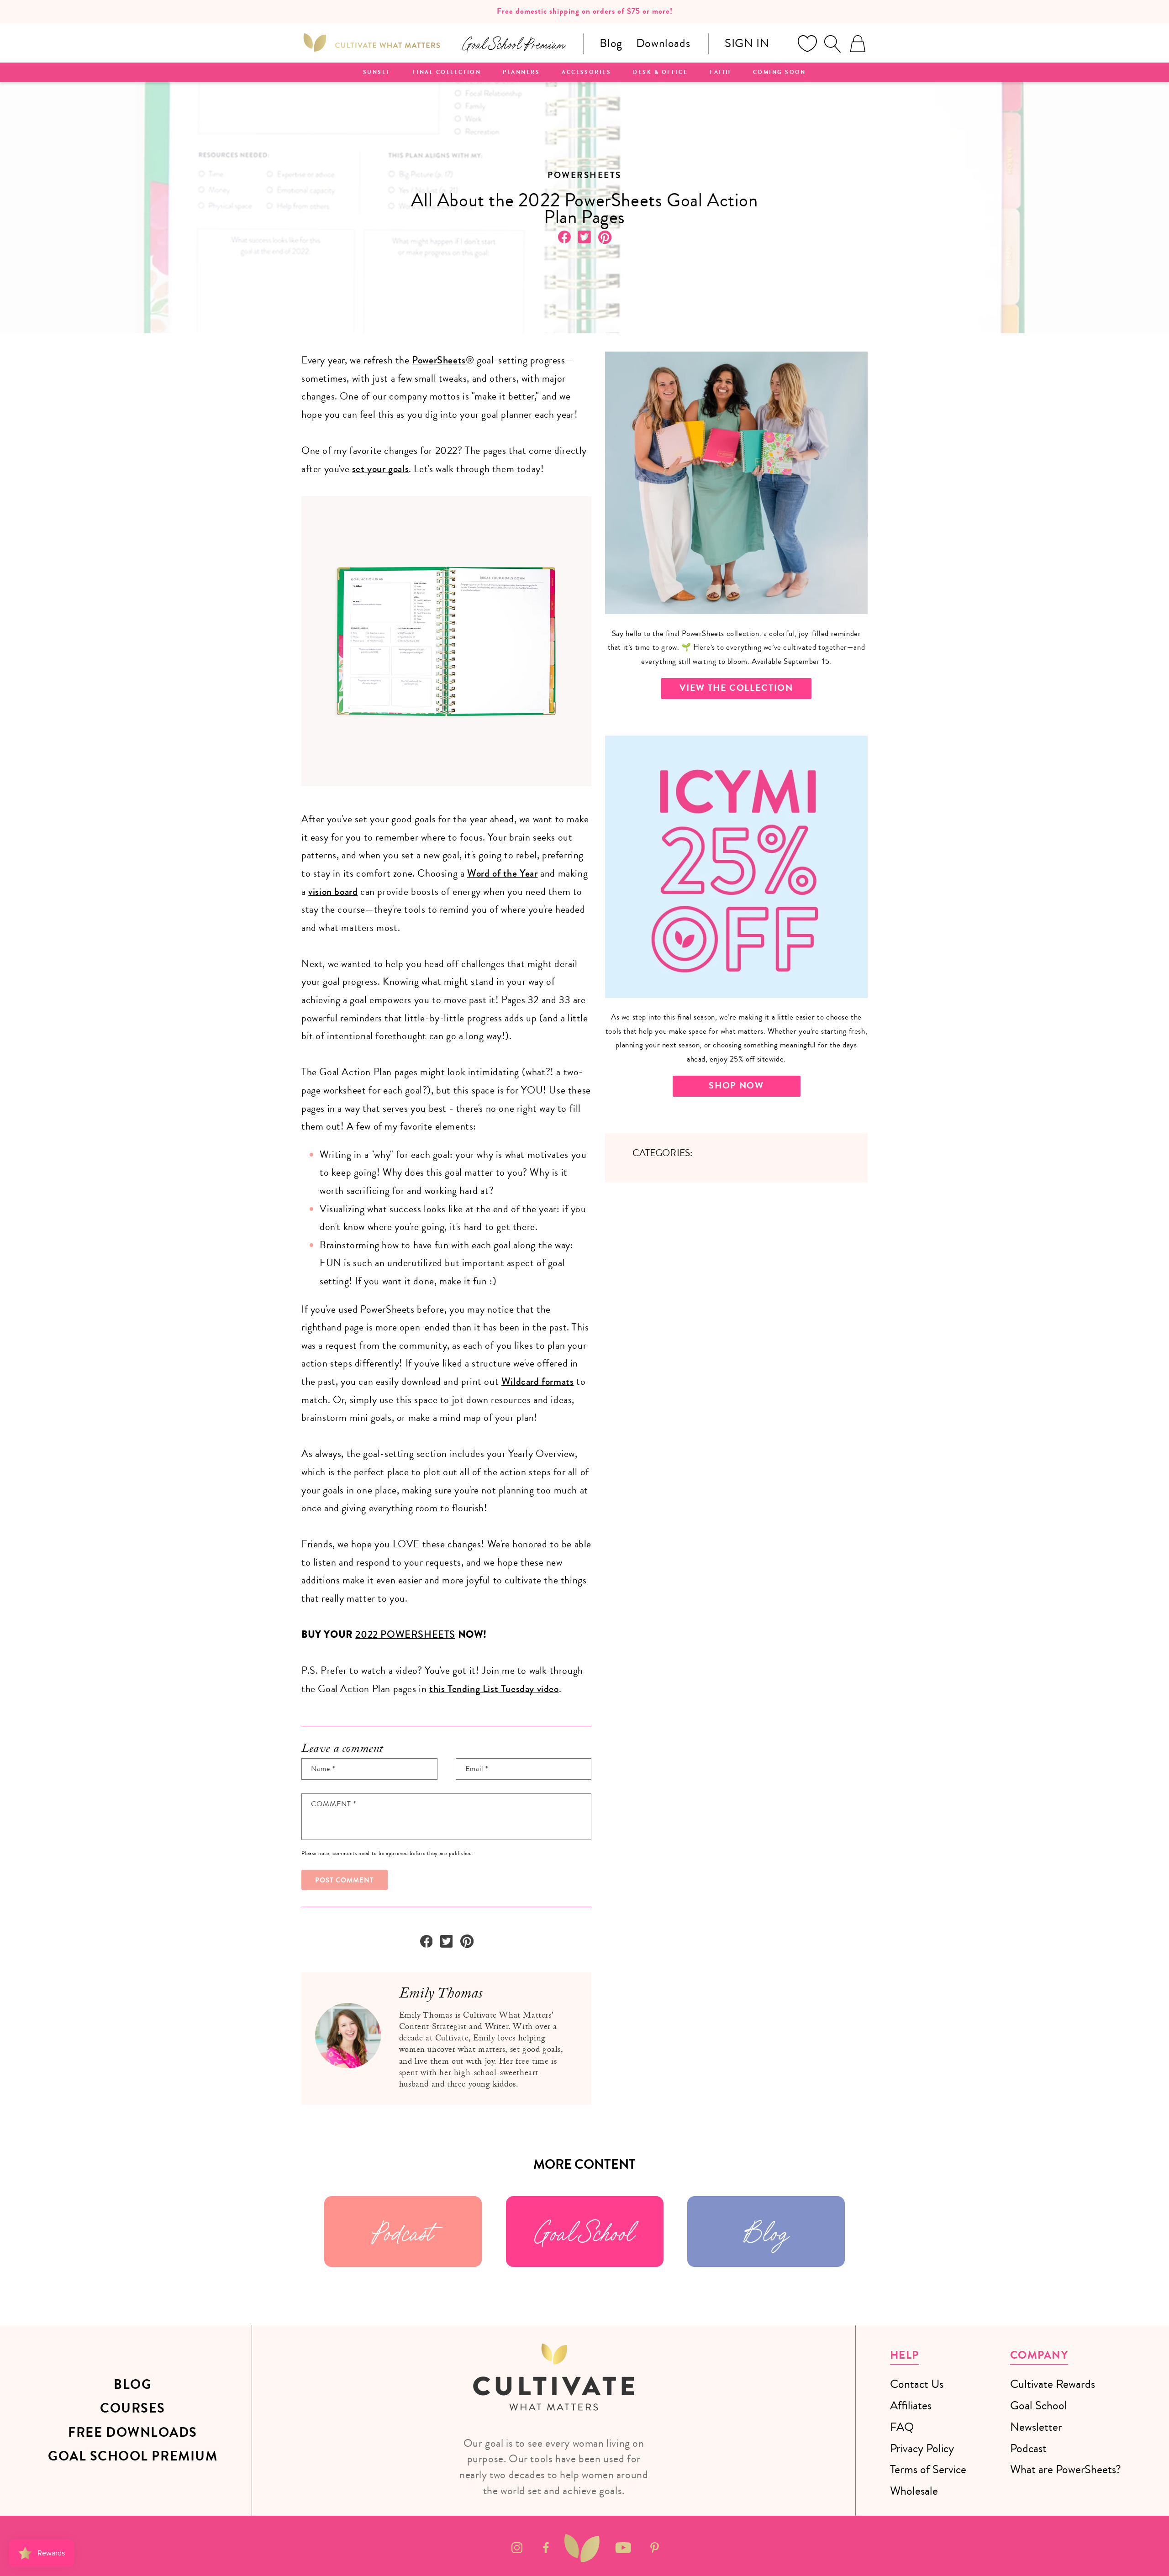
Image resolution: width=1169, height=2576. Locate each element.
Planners (521, 73)
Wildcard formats (538, 1382)
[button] (832, 44)
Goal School (584, 2232)
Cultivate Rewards (1053, 2384)
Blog (611, 43)
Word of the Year (503, 873)
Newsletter (1036, 2427)
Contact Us (917, 2384)
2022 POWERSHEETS (405, 1635)
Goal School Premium (133, 2456)
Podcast (403, 2232)
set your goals (380, 469)
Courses (133, 2408)
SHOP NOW (736, 1086)
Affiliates (911, 2405)
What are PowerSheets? (1066, 2469)
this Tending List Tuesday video (494, 1689)
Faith (720, 73)
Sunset (377, 73)
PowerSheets (439, 360)
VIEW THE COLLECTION (736, 688)
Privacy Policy (922, 2448)
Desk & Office (660, 73)
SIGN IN (747, 43)
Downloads (663, 43)
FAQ (902, 2427)
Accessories (586, 73)
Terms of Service (928, 2469)
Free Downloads (133, 2433)
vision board (333, 892)
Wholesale (914, 2491)
